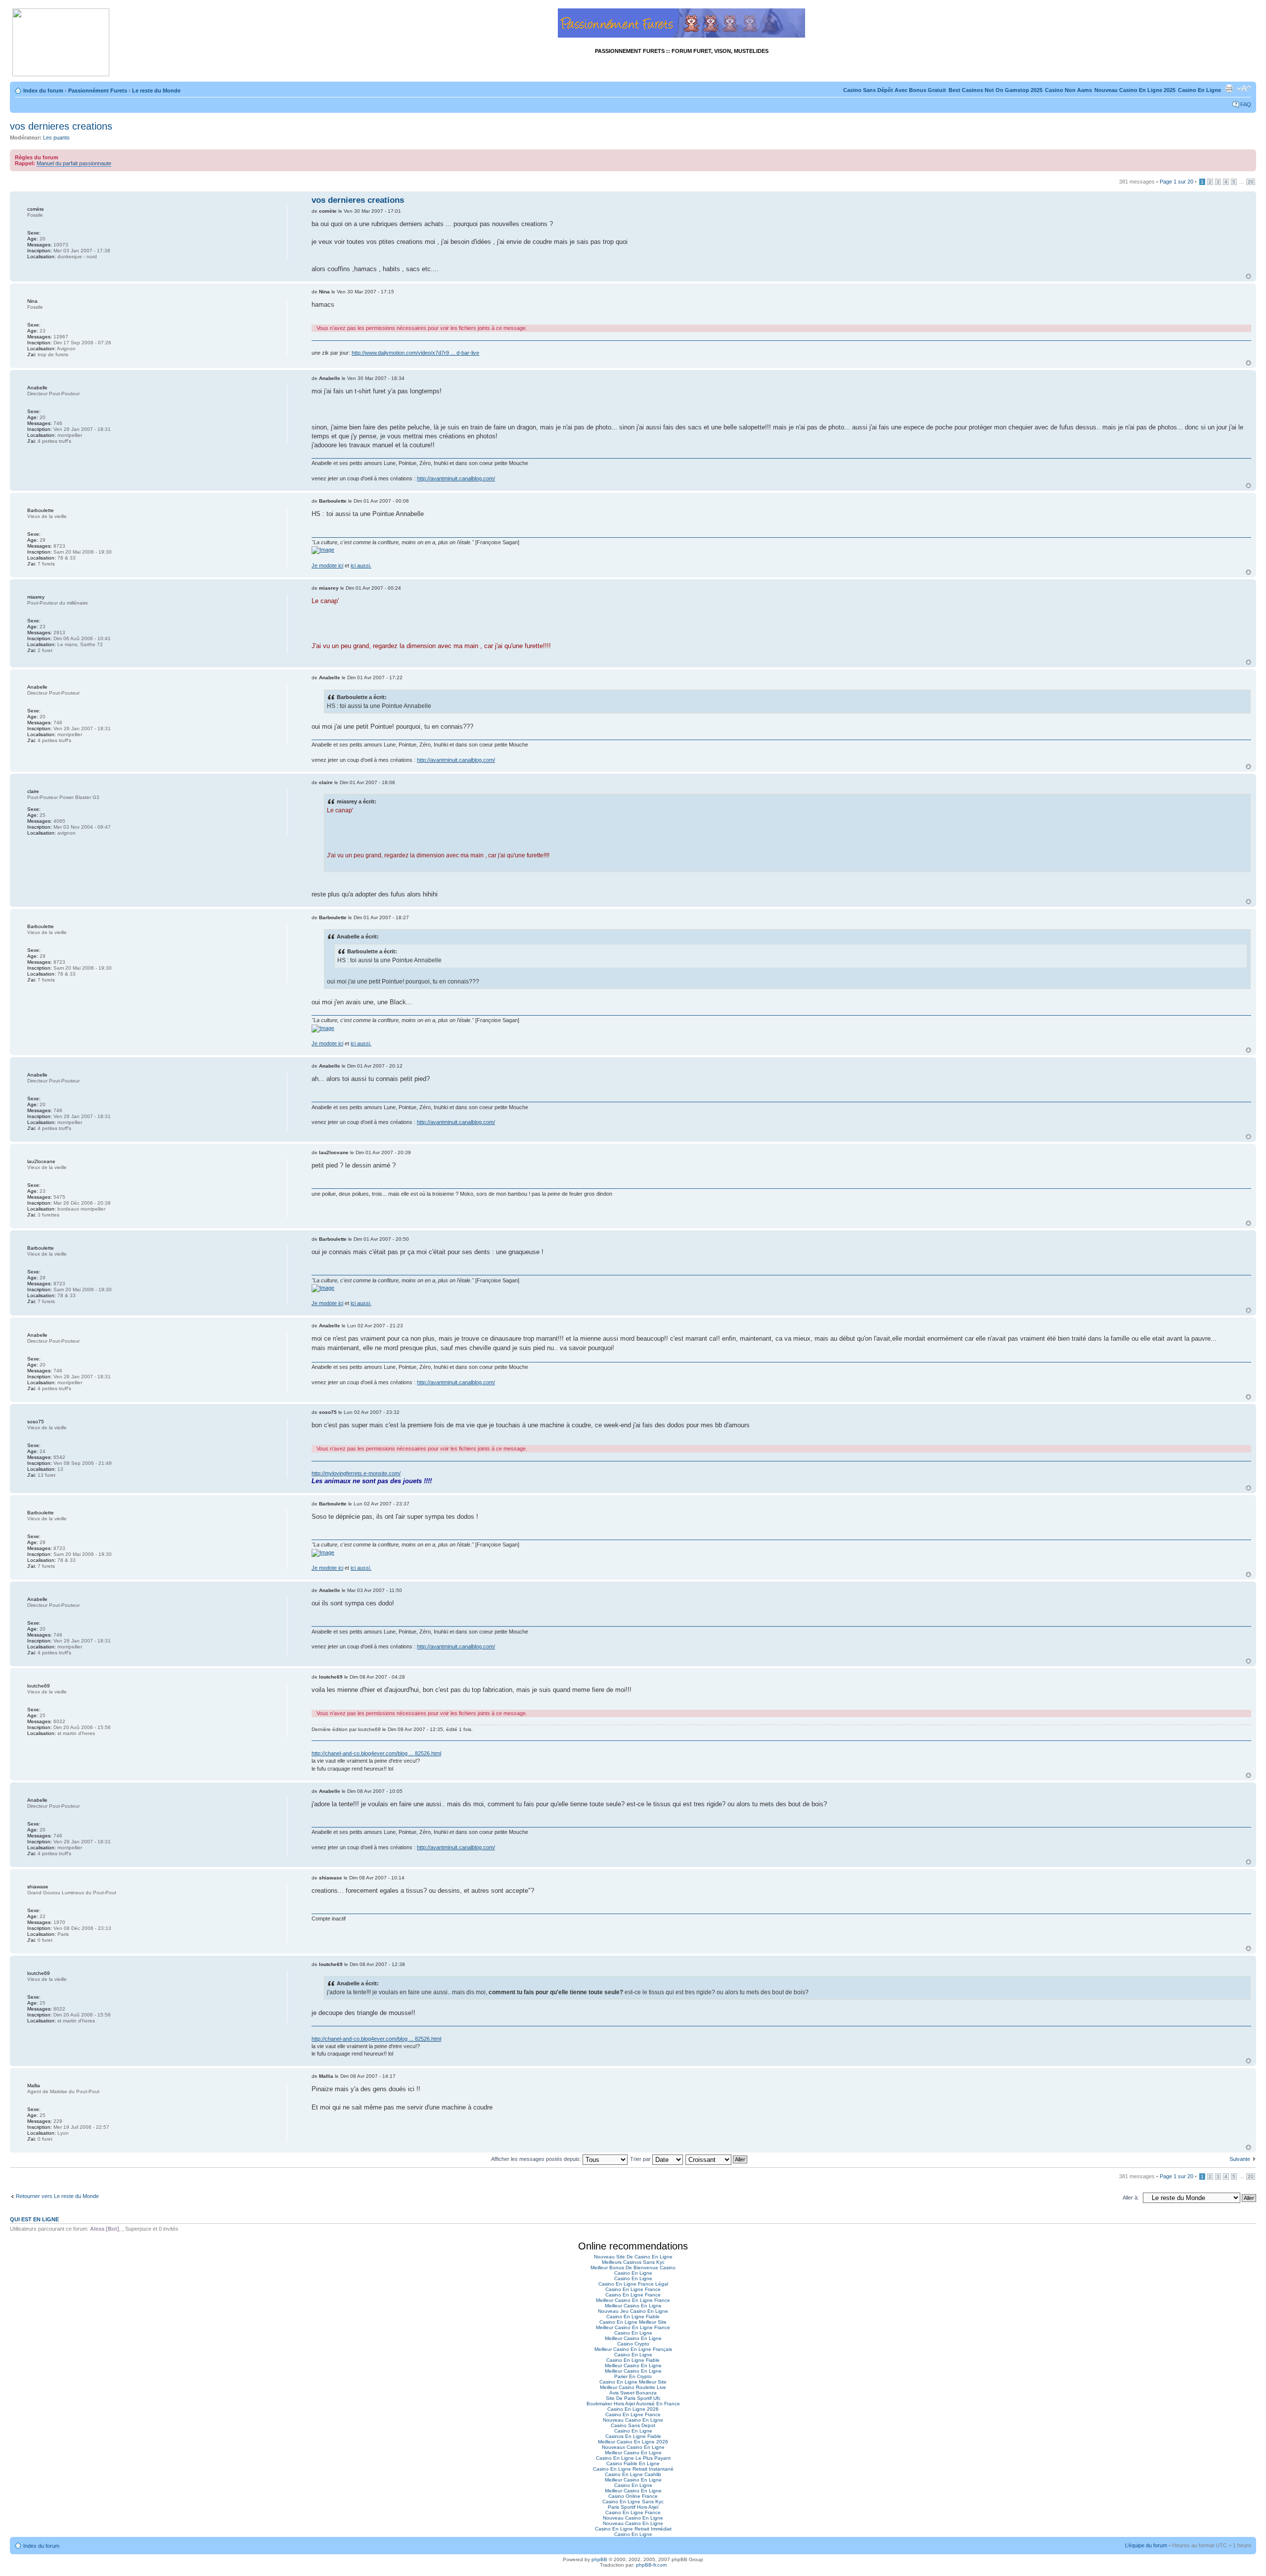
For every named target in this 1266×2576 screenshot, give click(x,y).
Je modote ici (327, 565)
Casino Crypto (633, 2344)
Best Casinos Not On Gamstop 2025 (995, 90)
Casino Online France (633, 2496)
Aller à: (1131, 2198)
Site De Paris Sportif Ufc (633, 2398)
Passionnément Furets (98, 91)
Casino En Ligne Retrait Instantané (633, 2469)
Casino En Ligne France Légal (633, 2284)
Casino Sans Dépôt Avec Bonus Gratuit (895, 90)
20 (1251, 182)
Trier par (641, 2159)
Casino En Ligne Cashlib (633, 2474)
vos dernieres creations (61, 126)
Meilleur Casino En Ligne (633, 2306)
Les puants (56, 138)
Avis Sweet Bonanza (633, 2393)
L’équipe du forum (1146, 2545)
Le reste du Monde (156, 91)
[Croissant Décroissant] (717, 2159)
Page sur (1176, 182)
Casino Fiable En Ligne (633, 2463)
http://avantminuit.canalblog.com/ (456, 478)
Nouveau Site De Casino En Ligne (633, 2257)
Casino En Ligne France (633, 2289)
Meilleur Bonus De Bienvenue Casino (633, 2268)
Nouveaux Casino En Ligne (633, 2447)
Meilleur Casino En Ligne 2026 (633, 2442)
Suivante (1240, 2159)
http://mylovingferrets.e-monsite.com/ (356, 1473)
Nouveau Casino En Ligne (633, 2420)
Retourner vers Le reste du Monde (57, 2196)
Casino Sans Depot (633, 2425)
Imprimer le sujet (1229, 89)
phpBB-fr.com (651, 2565)
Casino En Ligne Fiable (633, 2317)
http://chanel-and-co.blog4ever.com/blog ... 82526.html (376, 1753)
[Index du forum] (61, 43)
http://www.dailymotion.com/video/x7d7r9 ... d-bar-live (415, 353)
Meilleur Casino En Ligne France (633, 2300)
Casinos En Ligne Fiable (633, 2436)
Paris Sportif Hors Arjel (633, 2507)
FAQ (1246, 104)
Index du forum (43, 91)
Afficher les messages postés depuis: (537, 2159)
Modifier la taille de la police (1244, 89)
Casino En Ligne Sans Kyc (633, 2502)
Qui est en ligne (34, 2219)
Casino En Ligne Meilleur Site (633, 2322)
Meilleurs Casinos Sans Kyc (633, 2262)
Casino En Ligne (1199, 90)
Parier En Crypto (633, 2376)
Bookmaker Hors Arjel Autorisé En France (633, 2404)
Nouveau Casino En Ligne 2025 (1135, 90)
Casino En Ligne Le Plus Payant (633, 2458)
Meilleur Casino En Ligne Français (633, 2349)
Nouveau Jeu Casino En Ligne (633, 2311)
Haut (1248, 276)
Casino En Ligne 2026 (633, 2409)
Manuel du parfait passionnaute (74, 163)
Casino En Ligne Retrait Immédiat (633, 2529)
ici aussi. (361, 565)
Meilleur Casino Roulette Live (633, 2387)
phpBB (599, 2559)
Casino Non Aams (1068, 90)
